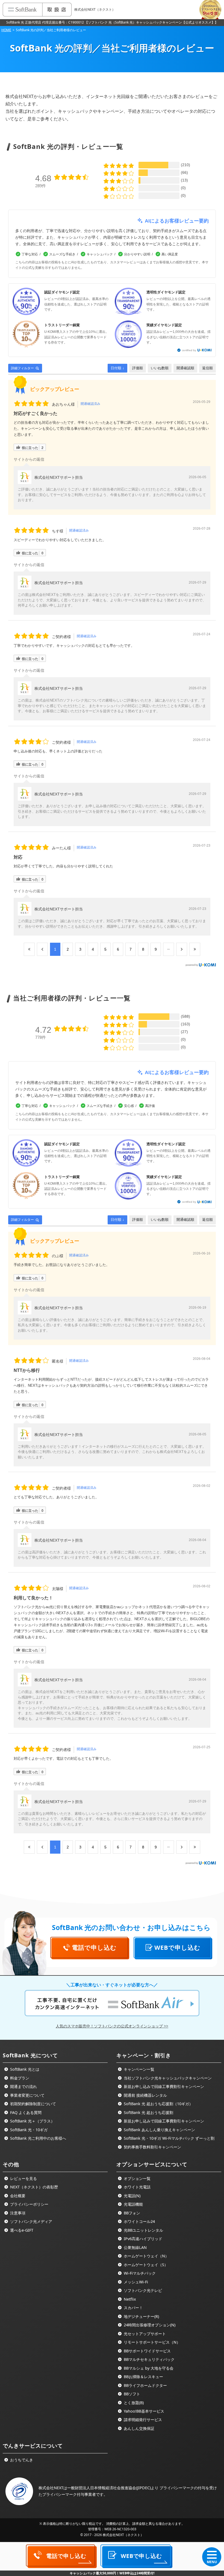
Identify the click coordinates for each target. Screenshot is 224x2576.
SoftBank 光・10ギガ (28, 2130)
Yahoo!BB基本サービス (143, 2411)
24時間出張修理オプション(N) (149, 2325)
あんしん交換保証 (138, 2428)
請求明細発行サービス (142, 2420)
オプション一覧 (137, 2178)
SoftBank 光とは (24, 2069)
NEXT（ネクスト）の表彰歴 (33, 2187)
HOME (6, 30)
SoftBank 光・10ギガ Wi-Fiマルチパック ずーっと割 (169, 2138)
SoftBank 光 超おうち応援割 (148, 2112)
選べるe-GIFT (21, 2230)
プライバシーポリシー (29, 2204)
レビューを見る (23, 2178)
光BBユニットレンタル (143, 2230)
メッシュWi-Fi (135, 2282)
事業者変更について (27, 2095)
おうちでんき (21, 2460)
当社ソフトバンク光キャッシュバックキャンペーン (167, 2078)
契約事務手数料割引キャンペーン (152, 2147)
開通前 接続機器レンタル (145, 2095)
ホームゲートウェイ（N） (146, 2256)
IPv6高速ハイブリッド (142, 2239)
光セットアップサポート (144, 2334)
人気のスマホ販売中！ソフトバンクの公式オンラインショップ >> (112, 2026)
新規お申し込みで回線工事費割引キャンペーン (163, 2086)
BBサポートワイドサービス (147, 2351)
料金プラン (19, 2078)
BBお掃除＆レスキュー (143, 2377)
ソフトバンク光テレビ (142, 2290)
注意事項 (17, 2213)
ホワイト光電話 (137, 2187)
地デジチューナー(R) (141, 2316)
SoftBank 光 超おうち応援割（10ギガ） (158, 2104)
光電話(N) (132, 2196)
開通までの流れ (23, 2086)
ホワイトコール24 (139, 2221)
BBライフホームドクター (145, 2385)
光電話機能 (133, 2204)
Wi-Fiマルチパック (139, 2273)
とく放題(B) (133, 2403)
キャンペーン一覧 (138, 2069)
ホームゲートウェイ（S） (145, 2265)
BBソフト (131, 2394)
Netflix (129, 2299)
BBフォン (131, 2213)
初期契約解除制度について (33, 2104)
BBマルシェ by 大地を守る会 (148, 2368)
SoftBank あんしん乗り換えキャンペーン (159, 2130)
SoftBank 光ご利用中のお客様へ (38, 2138)
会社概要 (17, 2196)
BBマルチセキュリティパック (149, 2359)
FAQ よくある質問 (25, 2112)
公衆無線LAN (135, 2247)
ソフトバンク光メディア (31, 2221)
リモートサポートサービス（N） (151, 2342)
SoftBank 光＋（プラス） (32, 2121)
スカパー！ (133, 2308)
